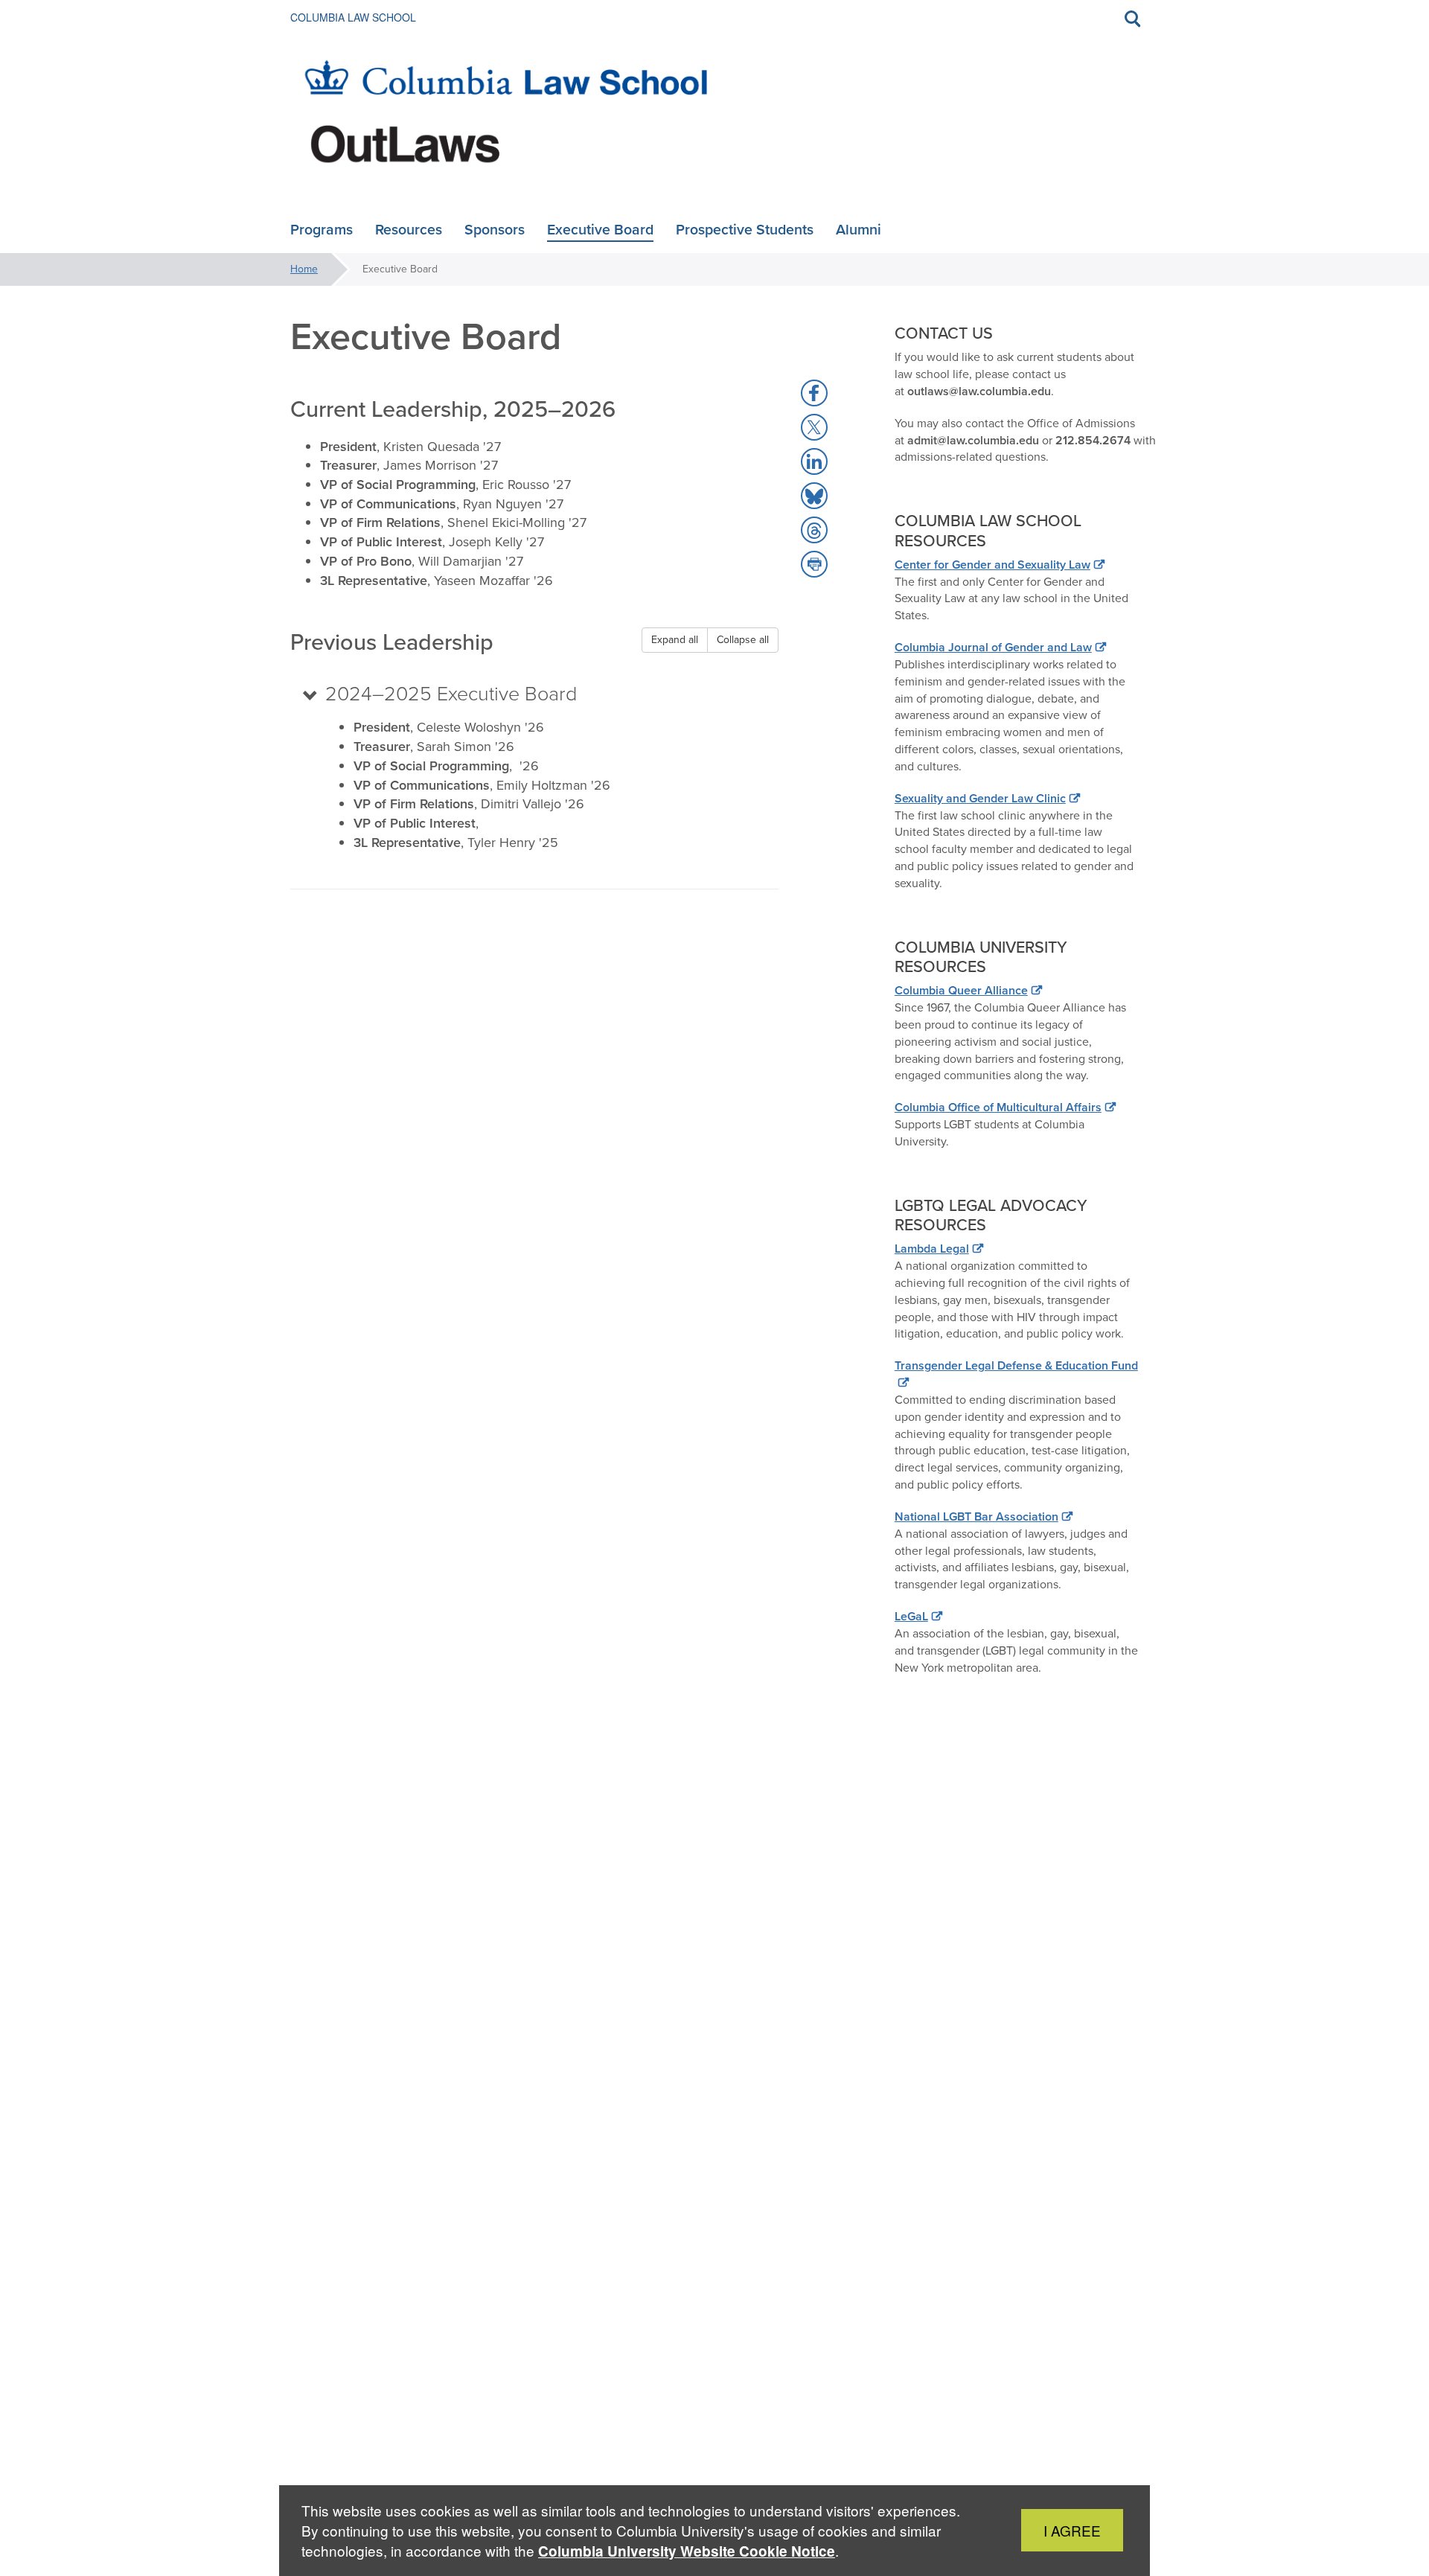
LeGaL (911, 1616)
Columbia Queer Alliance (961, 990)
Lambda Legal (932, 1249)
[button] (814, 393)
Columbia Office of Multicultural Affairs (998, 1107)
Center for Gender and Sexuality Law (992, 565)
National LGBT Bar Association (976, 1516)
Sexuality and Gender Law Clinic (980, 798)
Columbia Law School (353, 17)
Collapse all (743, 640)
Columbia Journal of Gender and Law (993, 647)
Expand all (675, 640)
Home (304, 269)
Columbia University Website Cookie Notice (687, 2551)
